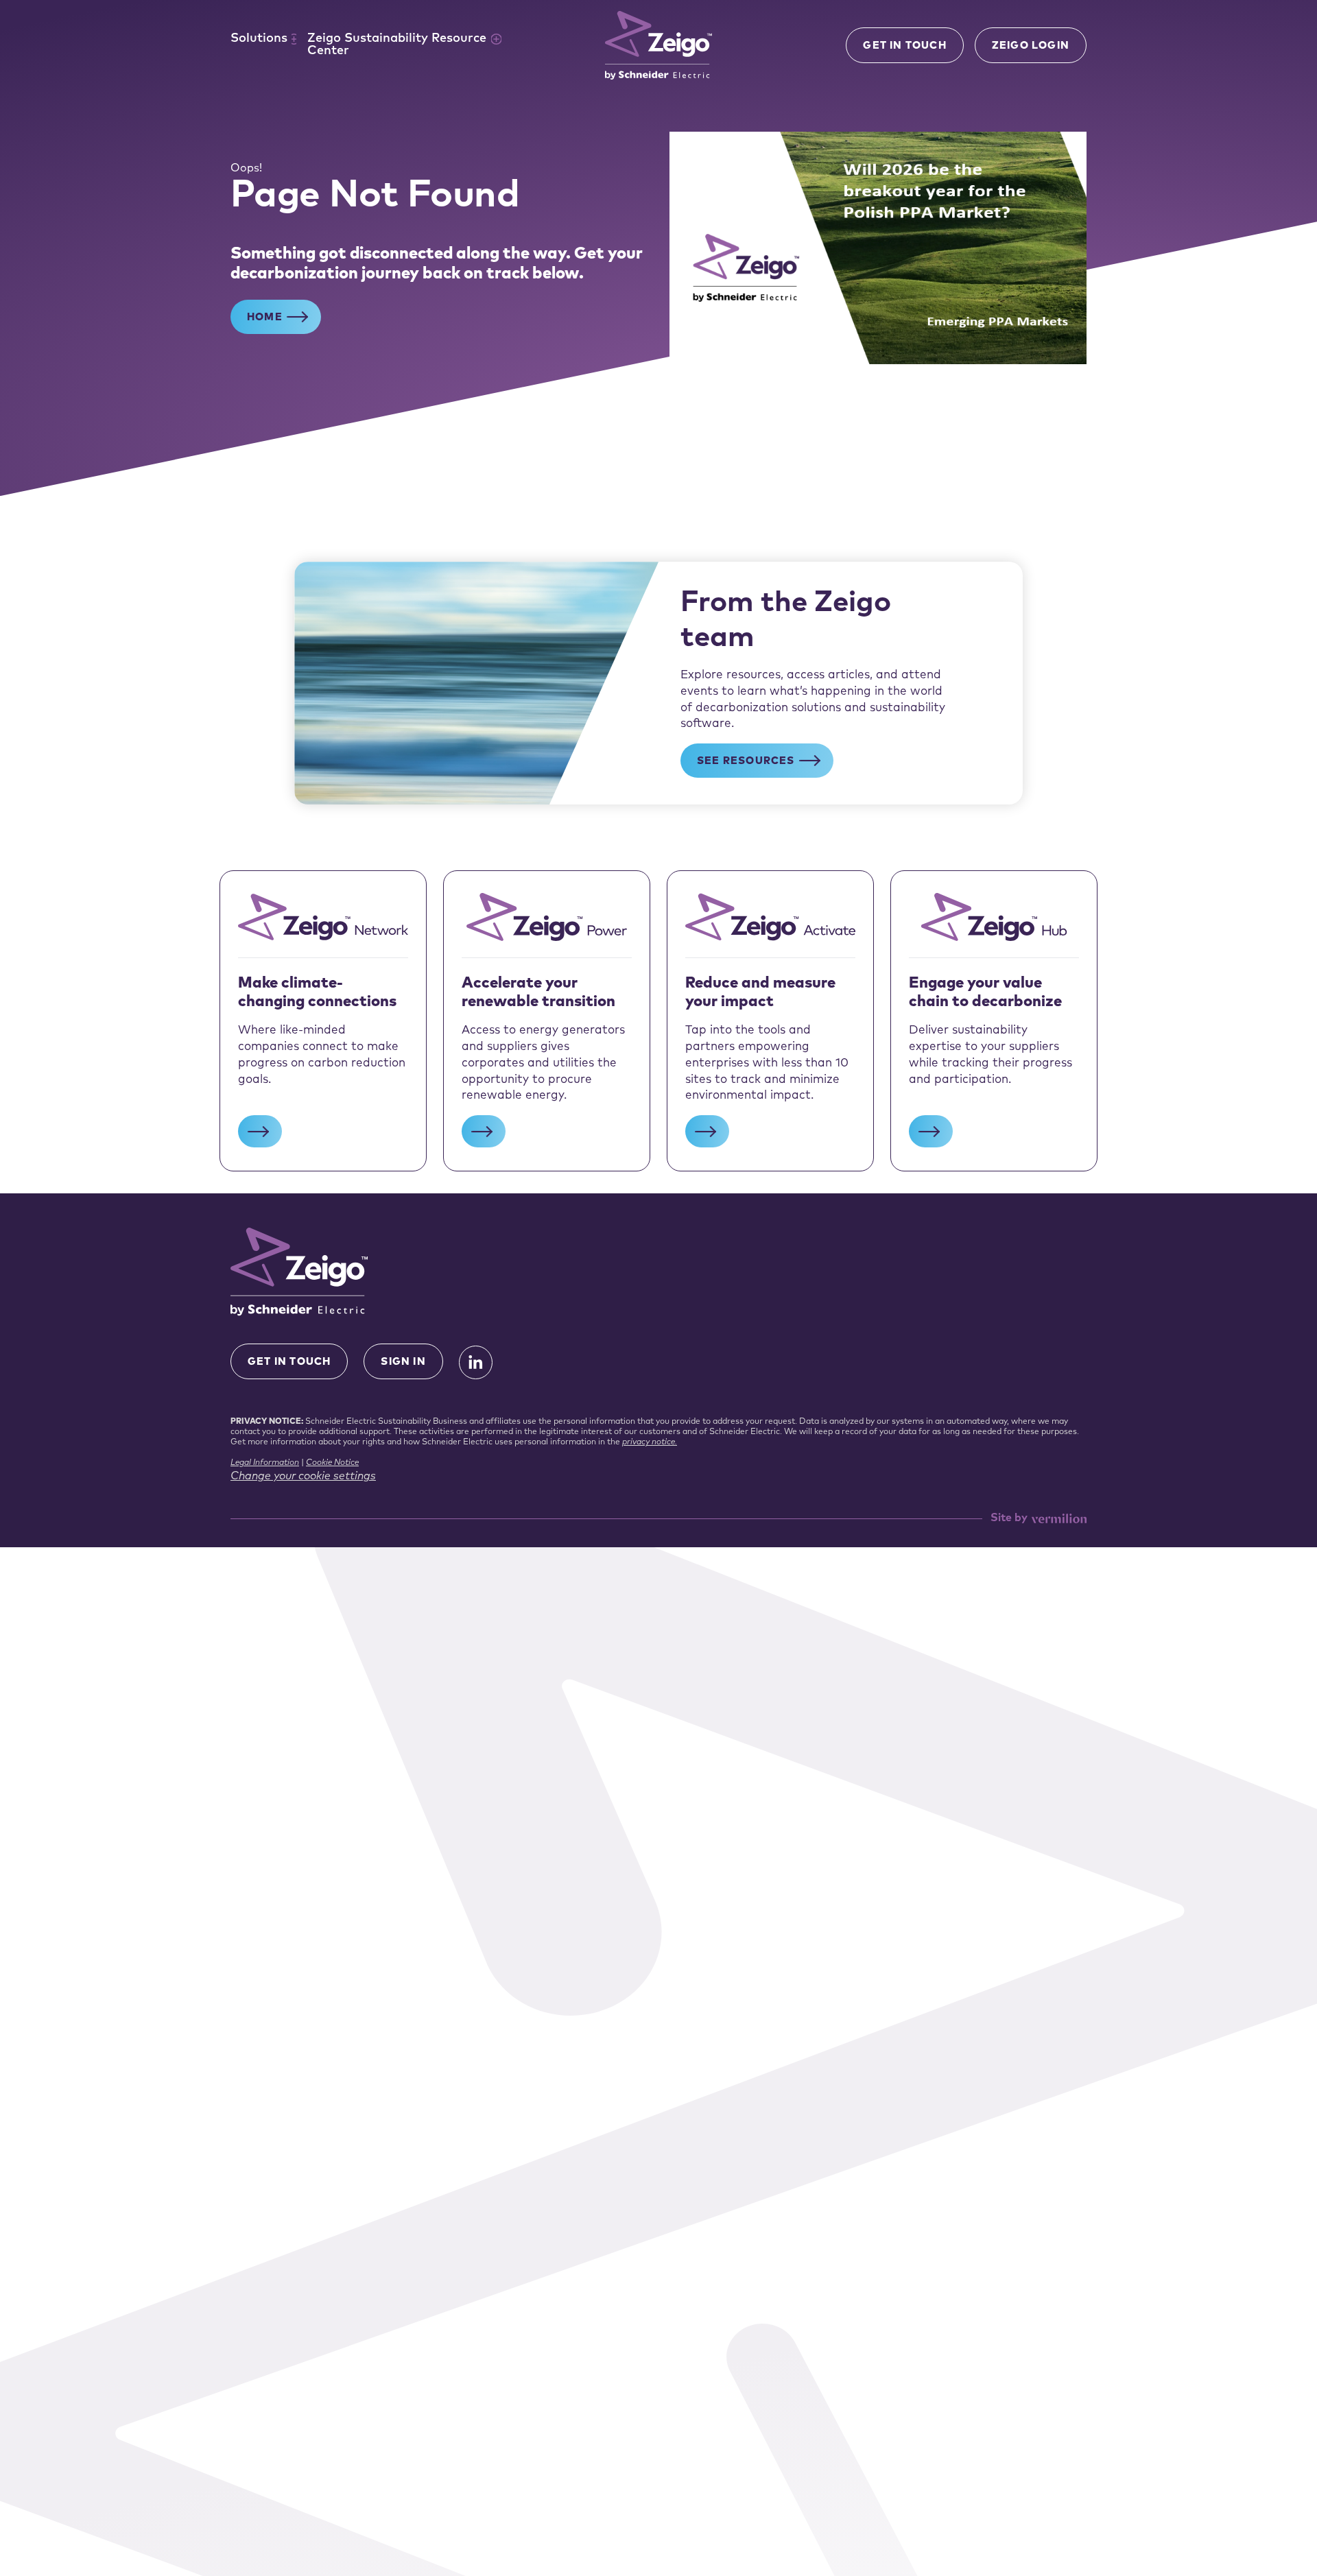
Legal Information (265, 1463)
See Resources (746, 762)
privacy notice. (650, 1442)
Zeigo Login (1031, 46)
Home (265, 318)
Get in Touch (904, 46)
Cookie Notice (332, 1463)
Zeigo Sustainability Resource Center (397, 45)
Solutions (259, 39)
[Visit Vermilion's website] (1059, 1519)
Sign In (403, 1362)
